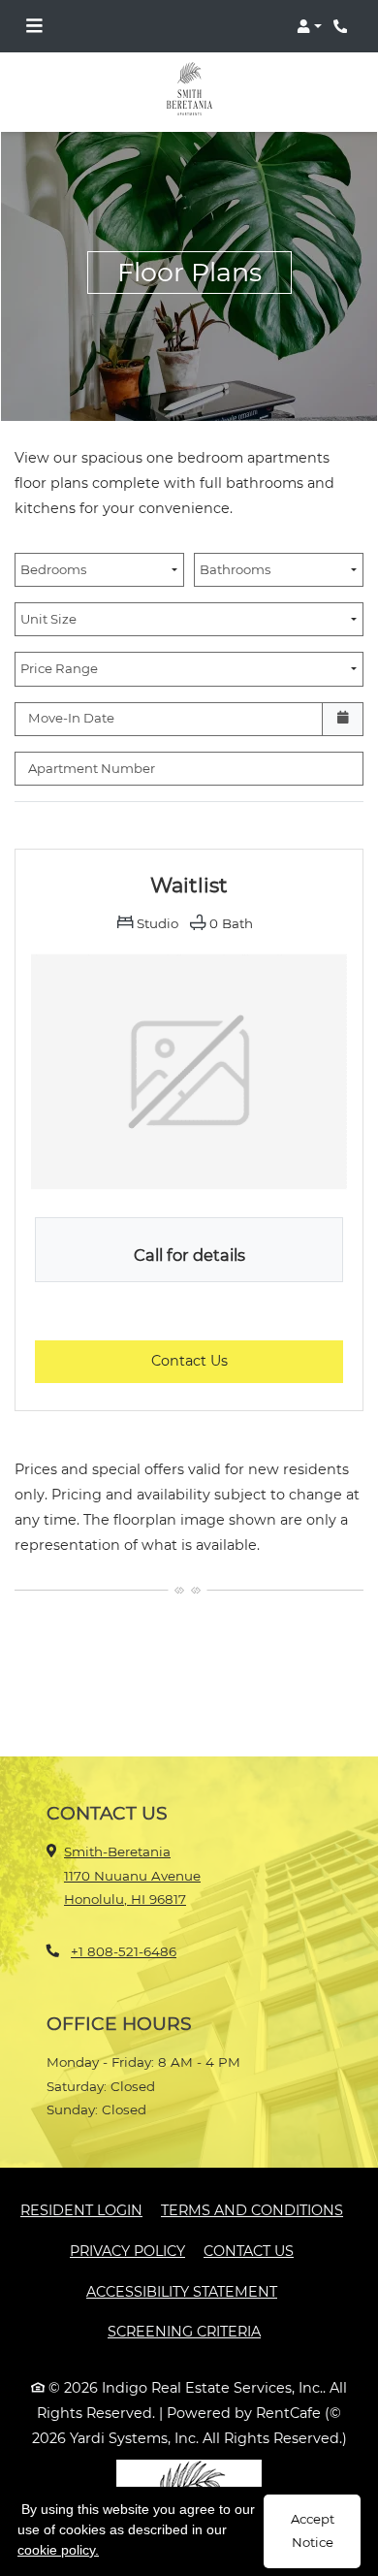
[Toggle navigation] (34, 26)
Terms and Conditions (252, 2210)
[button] (309, 26)
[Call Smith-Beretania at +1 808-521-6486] (343, 26)
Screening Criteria (184, 2332)
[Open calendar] (343, 719)
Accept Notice (313, 2530)
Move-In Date (71, 718)
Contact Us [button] (247, 1360)
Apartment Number (92, 768)
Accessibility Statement (182, 2291)
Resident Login (81, 2210)
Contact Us (249, 2251)
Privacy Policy (127, 2251)
